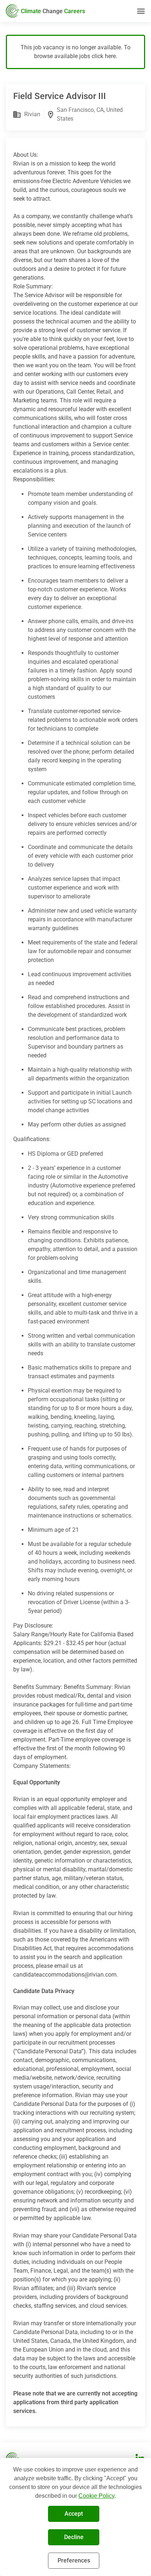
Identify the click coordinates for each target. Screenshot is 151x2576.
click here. (104, 56)
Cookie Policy (96, 2496)
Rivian (32, 114)
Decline (74, 2537)
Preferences (74, 2560)
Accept (74, 2514)
